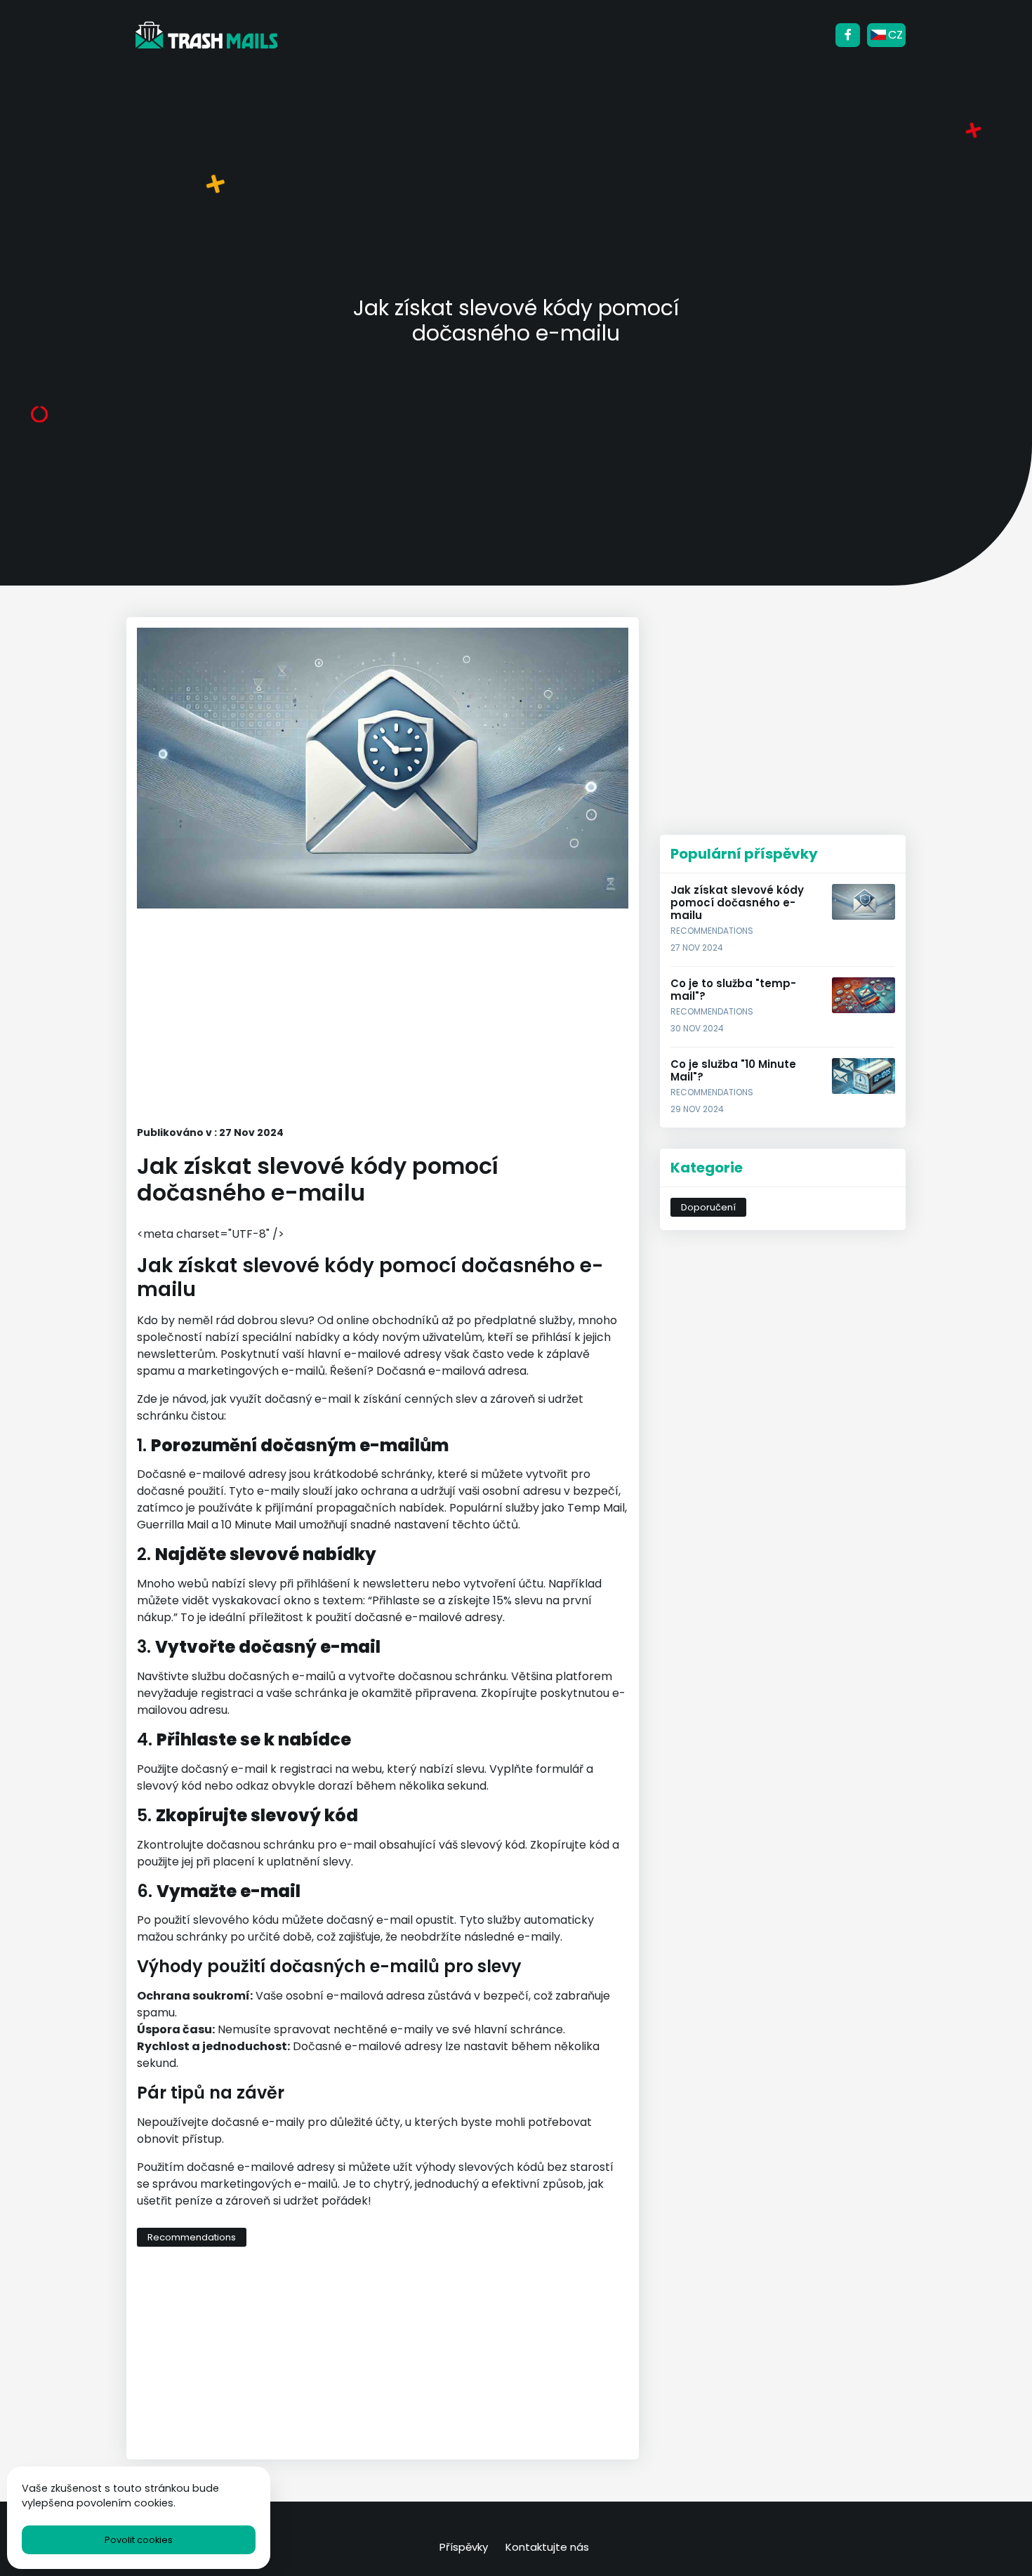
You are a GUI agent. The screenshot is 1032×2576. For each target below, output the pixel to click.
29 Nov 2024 (697, 1109)
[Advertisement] (383, 1018)
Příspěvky (464, 2547)
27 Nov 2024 (697, 947)
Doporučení (708, 1207)
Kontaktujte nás (547, 2547)
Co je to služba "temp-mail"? (733, 990)
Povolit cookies (139, 2540)
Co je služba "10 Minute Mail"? (733, 1070)
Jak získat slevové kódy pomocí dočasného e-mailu (737, 903)
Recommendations (192, 2237)
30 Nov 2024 (697, 1028)
